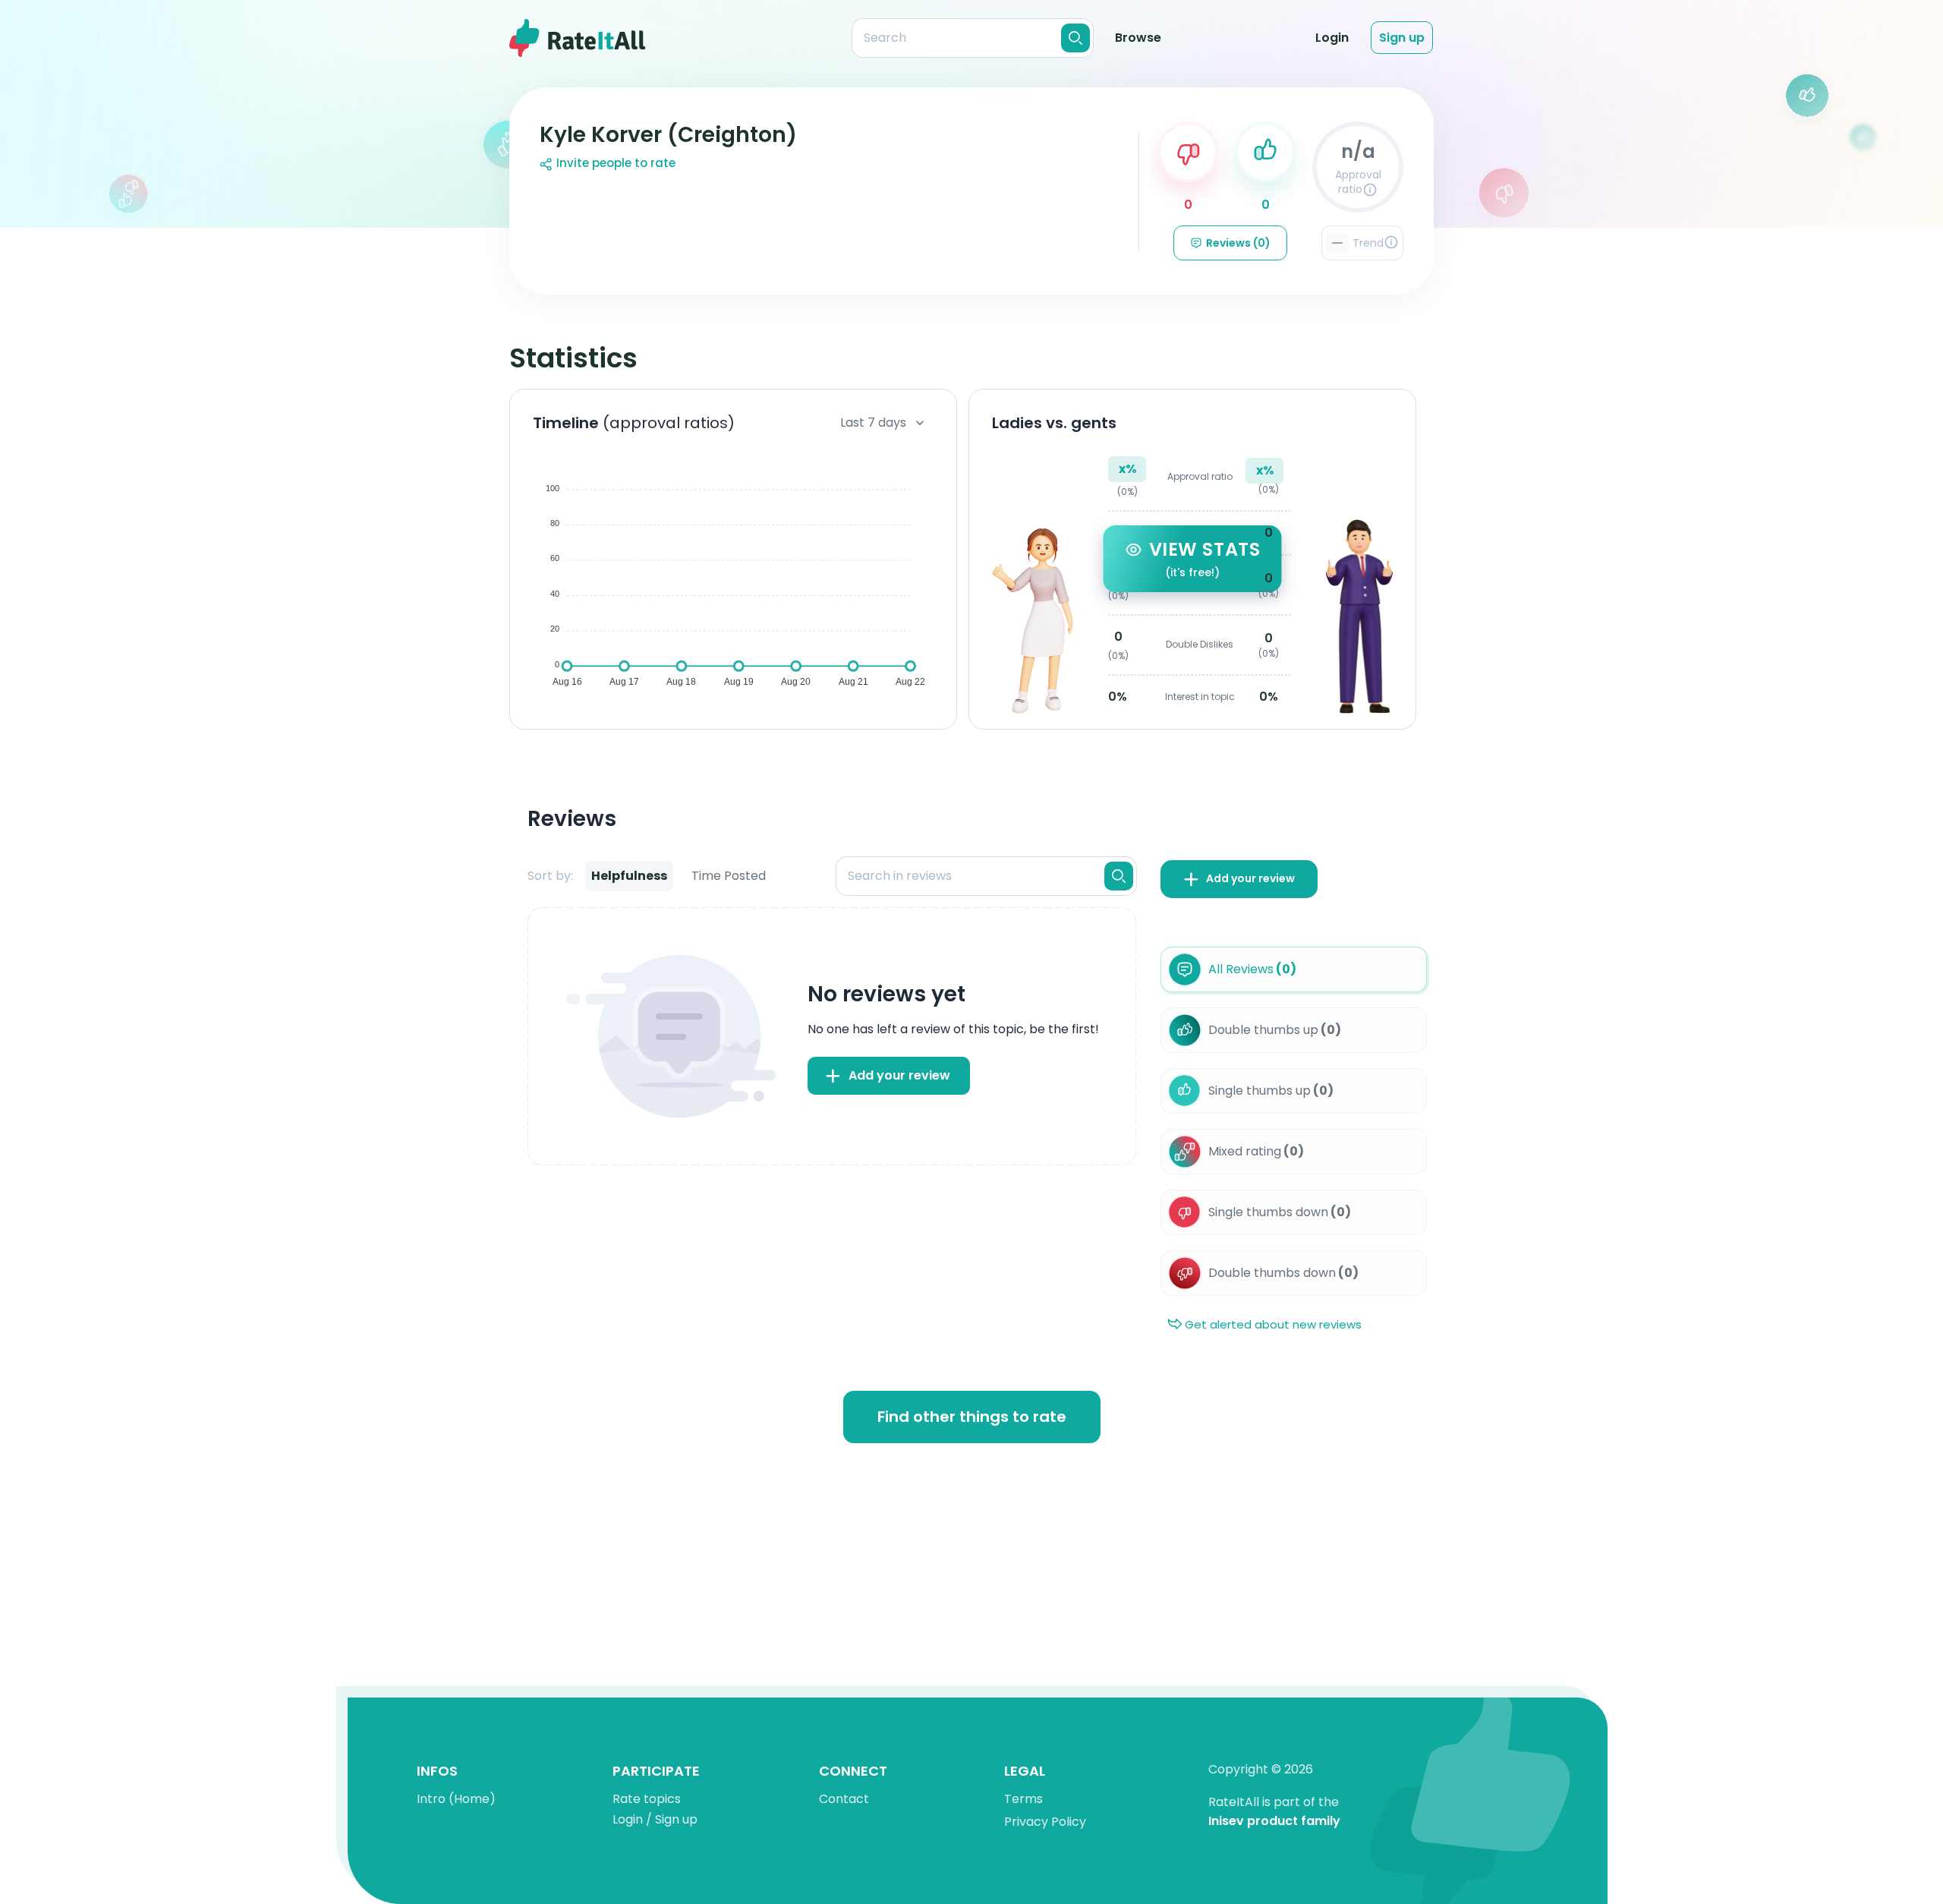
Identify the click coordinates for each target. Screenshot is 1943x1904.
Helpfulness (629, 876)
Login (1332, 38)
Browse (1138, 38)
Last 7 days (873, 422)
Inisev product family (1274, 1822)
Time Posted (729, 876)
